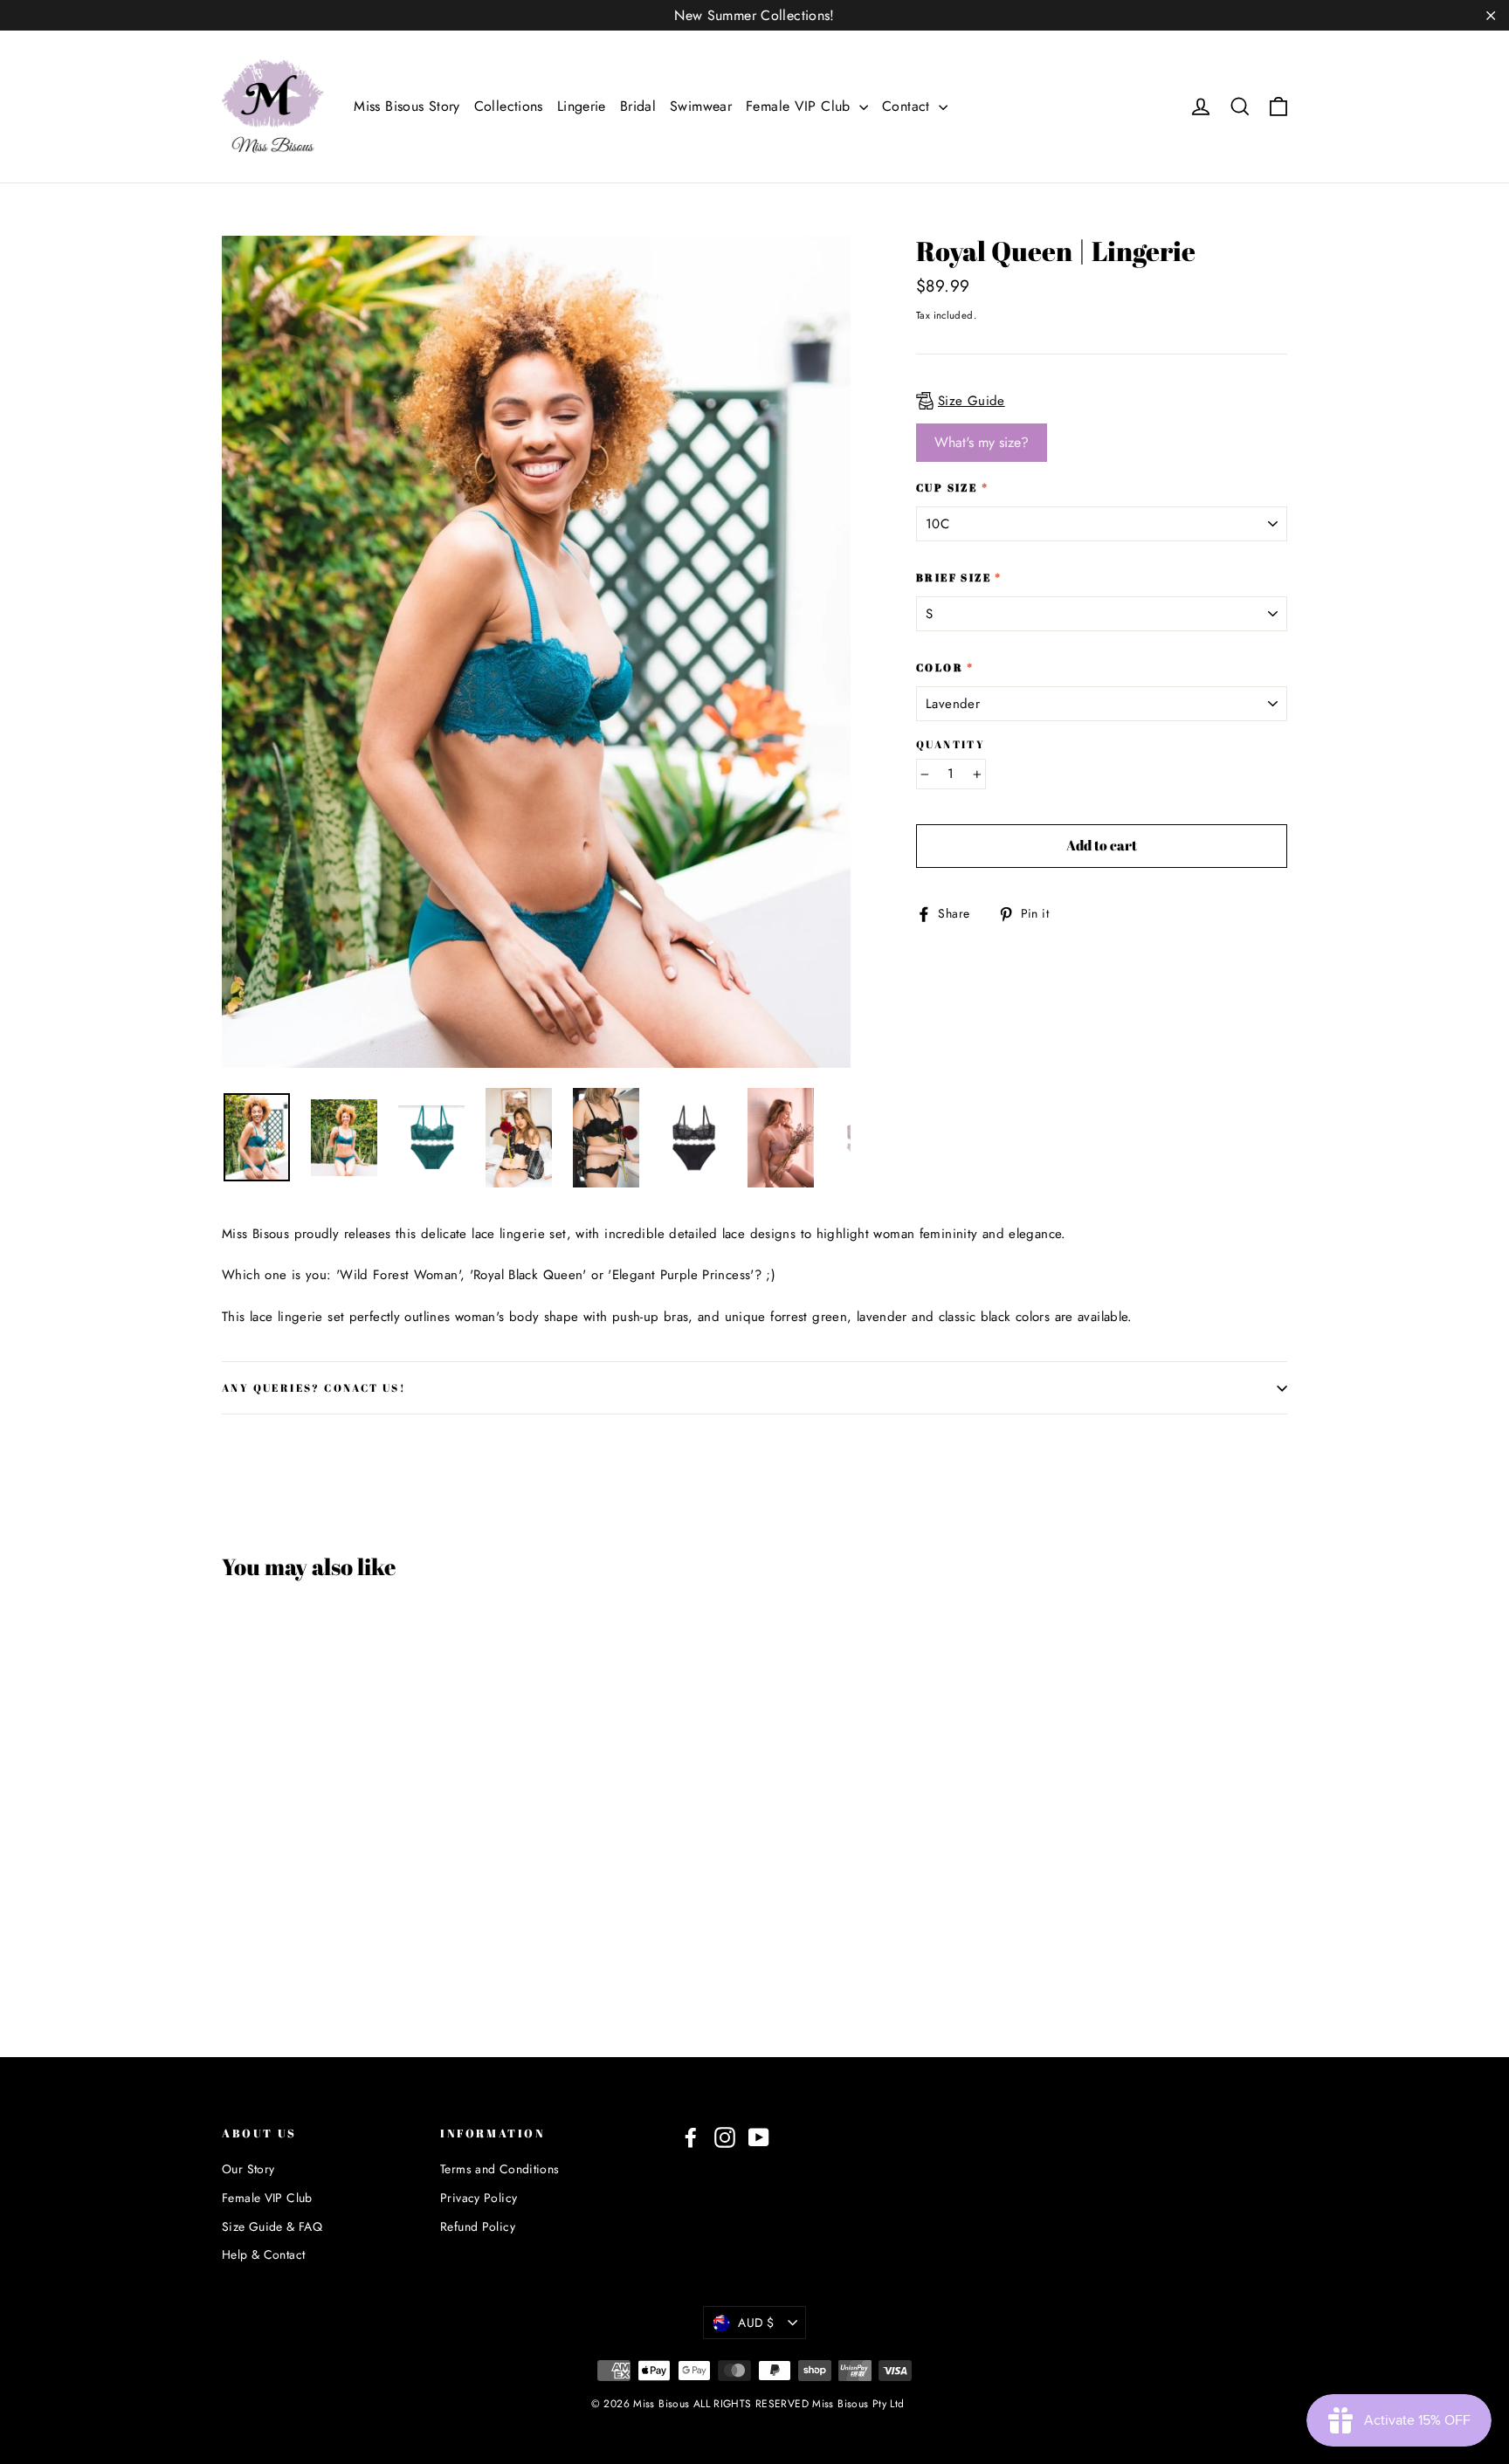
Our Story (248, 2169)
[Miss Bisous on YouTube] (759, 2138)
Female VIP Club (800, 106)
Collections (509, 106)
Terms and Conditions (500, 2169)
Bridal (638, 106)
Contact (908, 106)
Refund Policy (478, 2227)
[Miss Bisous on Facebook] (691, 2138)
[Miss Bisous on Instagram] (725, 2138)
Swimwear (701, 106)
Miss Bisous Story (407, 106)
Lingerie (582, 106)
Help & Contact (263, 2254)
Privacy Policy (479, 2198)
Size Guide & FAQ (272, 2227)
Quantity (951, 744)
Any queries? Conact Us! (314, 1387)
